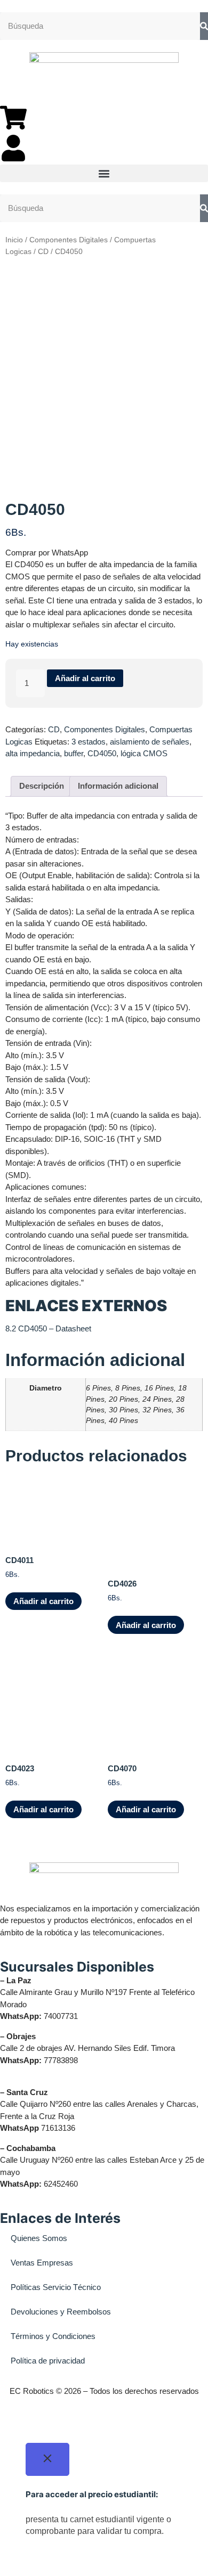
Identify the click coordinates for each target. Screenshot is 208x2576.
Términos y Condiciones (53, 2336)
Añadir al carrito (85, 678)
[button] (104, 173)
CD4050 (102, 753)
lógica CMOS (144, 753)
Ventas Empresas (42, 2263)
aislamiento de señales (150, 742)
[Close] (47, 2460)
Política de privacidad (48, 2361)
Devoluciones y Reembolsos (61, 2312)
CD (43, 252)
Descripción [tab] (42, 786)
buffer (74, 753)
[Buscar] (204, 26)
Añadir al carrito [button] (43, 1601)
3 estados (89, 742)
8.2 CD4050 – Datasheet (48, 1328)
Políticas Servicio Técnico (56, 2287)
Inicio (14, 240)
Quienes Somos (39, 2238)
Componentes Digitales (69, 240)
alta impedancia (33, 753)
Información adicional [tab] (118, 786)
